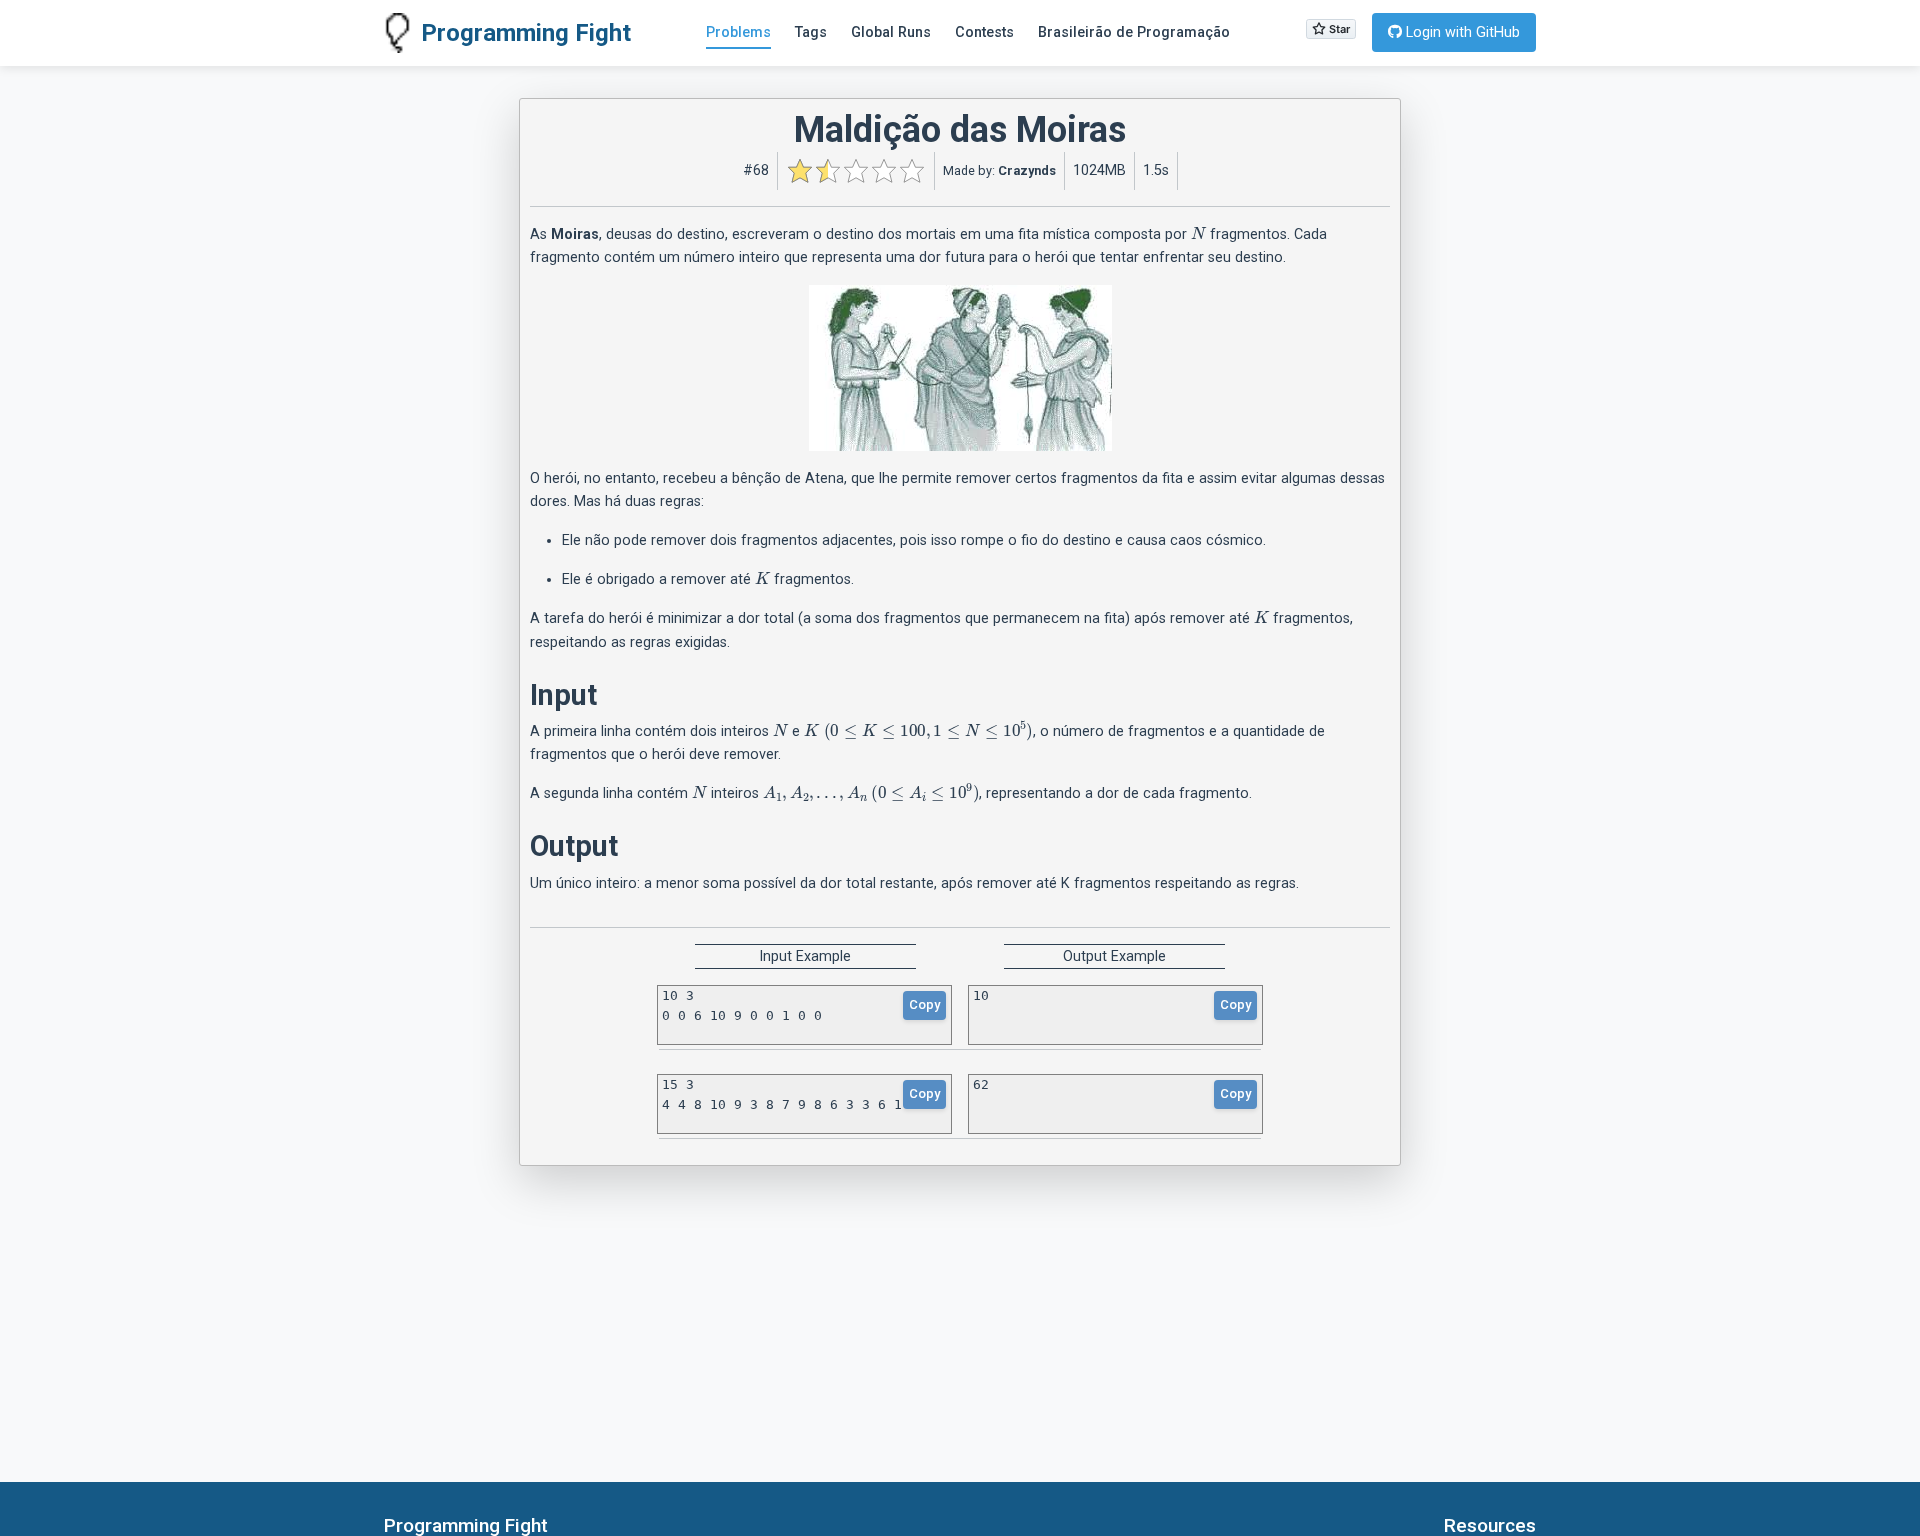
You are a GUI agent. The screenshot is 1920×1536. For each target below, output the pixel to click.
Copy (924, 1004)
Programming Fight (526, 33)
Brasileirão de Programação (1134, 32)
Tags (811, 32)
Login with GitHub (1461, 32)
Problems (738, 32)
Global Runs (891, 32)
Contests (984, 32)
